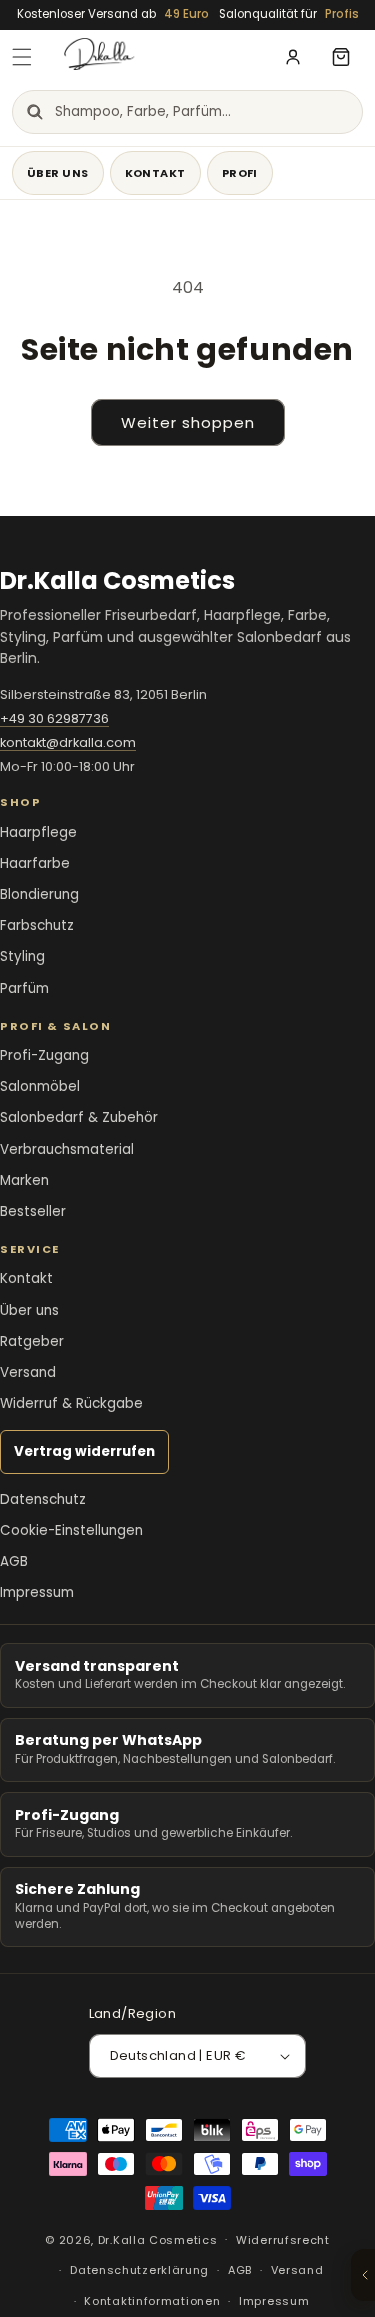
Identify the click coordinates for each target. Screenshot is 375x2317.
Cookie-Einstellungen (71, 1530)
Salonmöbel (40, 1086)
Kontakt (155, 173)
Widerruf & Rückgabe (71, 1403)
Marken (24, 1180)
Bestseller (33, 1211)
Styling (22, 956)
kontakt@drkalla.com (68, 742)
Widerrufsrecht (283, 2240)
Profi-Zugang (44, 1055)
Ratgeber (32, 1341)
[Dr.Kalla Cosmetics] (163, 57)
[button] (22, 57)
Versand (28, 1372)
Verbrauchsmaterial (67, 1149)
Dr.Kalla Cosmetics (158, 2239)
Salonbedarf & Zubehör (79, 1117)
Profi (240, 173)
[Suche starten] (34, 112)
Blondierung (39, 894)
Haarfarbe (35, 863)
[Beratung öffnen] (363, 2275)
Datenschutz (43, 1499)
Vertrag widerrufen (84, 1451)
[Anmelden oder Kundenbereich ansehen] (293, 57)
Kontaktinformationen (152, 2301)
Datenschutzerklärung (139, 2270)
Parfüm (24, 988)
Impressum (37, 1592)
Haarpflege (38, 832)
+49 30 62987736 (54, 718)
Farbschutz (37, 925)
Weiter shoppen (188, 422)
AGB (14, 1561)
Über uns (58, 173)
